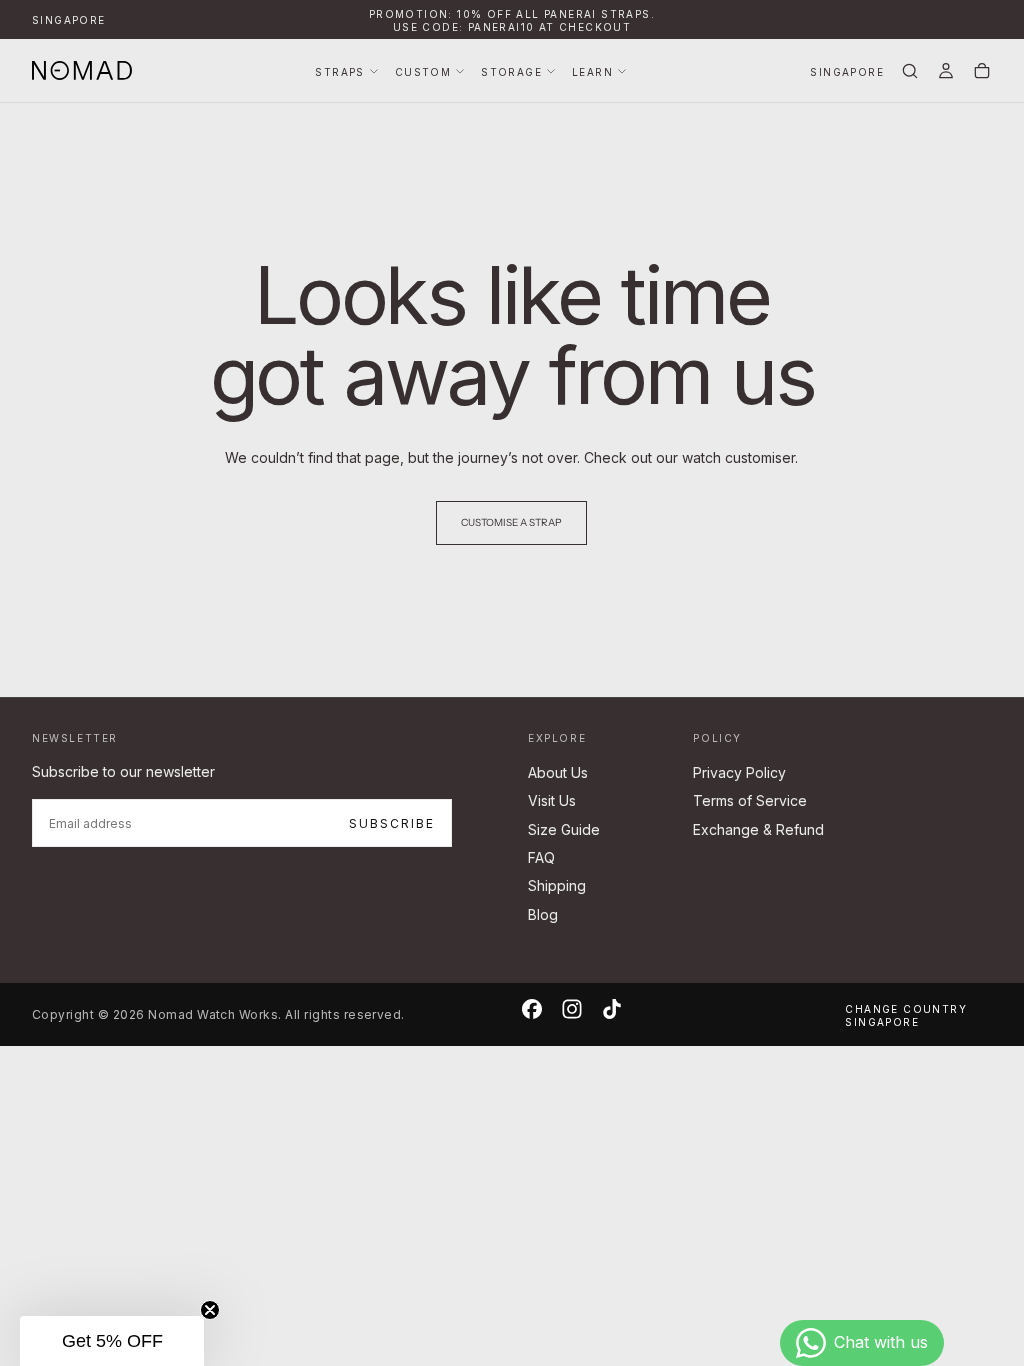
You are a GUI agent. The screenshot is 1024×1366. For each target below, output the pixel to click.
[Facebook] (532, 1009)
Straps (339, 72)
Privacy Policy (739, 772)
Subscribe (392, 823)
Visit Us (552, 800)
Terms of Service (750, 800)
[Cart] (982, 72)
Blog (543, 914)
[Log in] (946, 72)
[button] (69, 20)
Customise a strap (511, 522)
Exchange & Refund (758, 829)
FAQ (541, 857)
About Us (558, 772)
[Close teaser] (210, 1310)
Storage (511, 72)
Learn (592, 72)
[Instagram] (572, 1009)
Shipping (557, 885)
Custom (423, 72)
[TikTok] (612, 1009)
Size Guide (564, 829)
